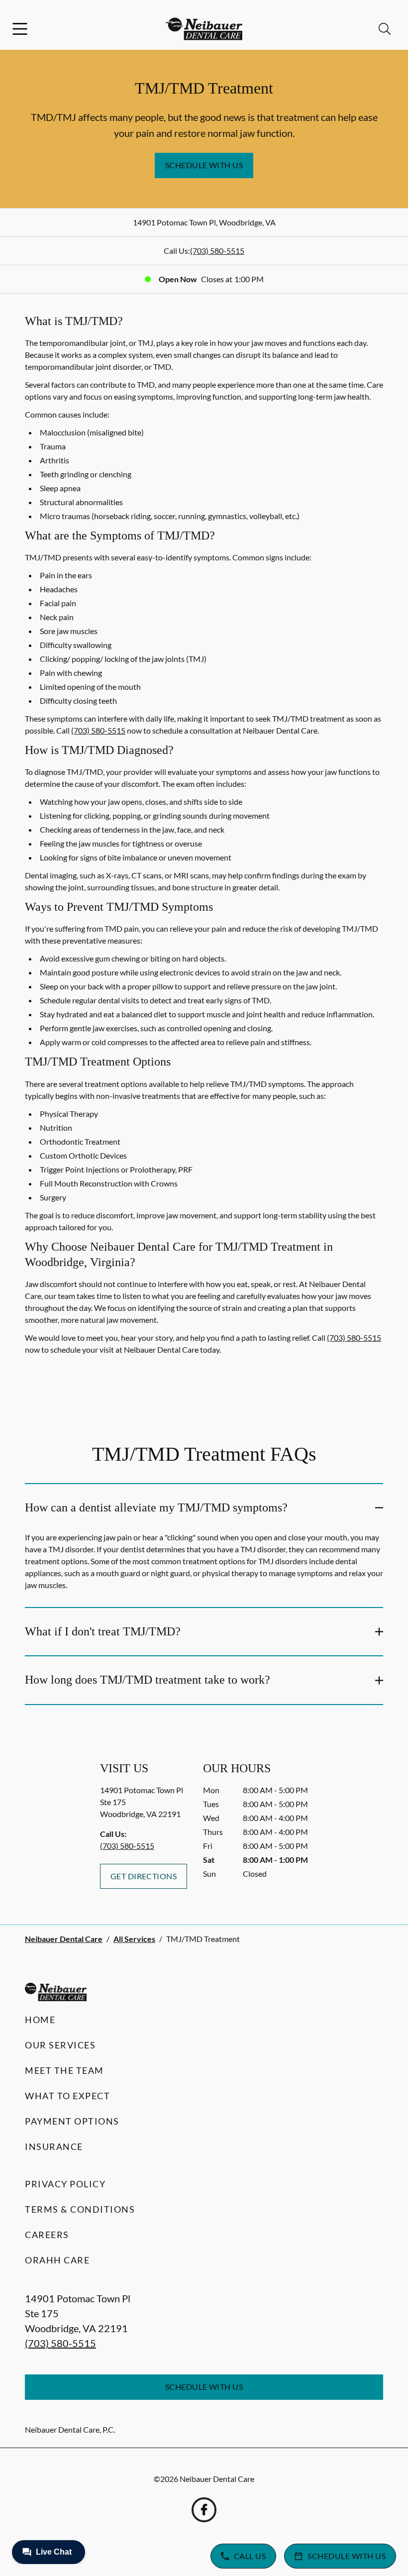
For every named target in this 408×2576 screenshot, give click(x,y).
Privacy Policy (65, 2184)
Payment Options (72, 2121)
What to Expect (67, 2096)
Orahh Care (57, 2260)
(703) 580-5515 (217, 251)
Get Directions (144, 1876)
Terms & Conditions (80, 2209)
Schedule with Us (204, 165)
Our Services (60, 2045)
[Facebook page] (204, 2510)
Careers (47, 2235)
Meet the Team (64, 2070)
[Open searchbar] (385, 29)
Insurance (54, 2147)
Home (40, 2020)
